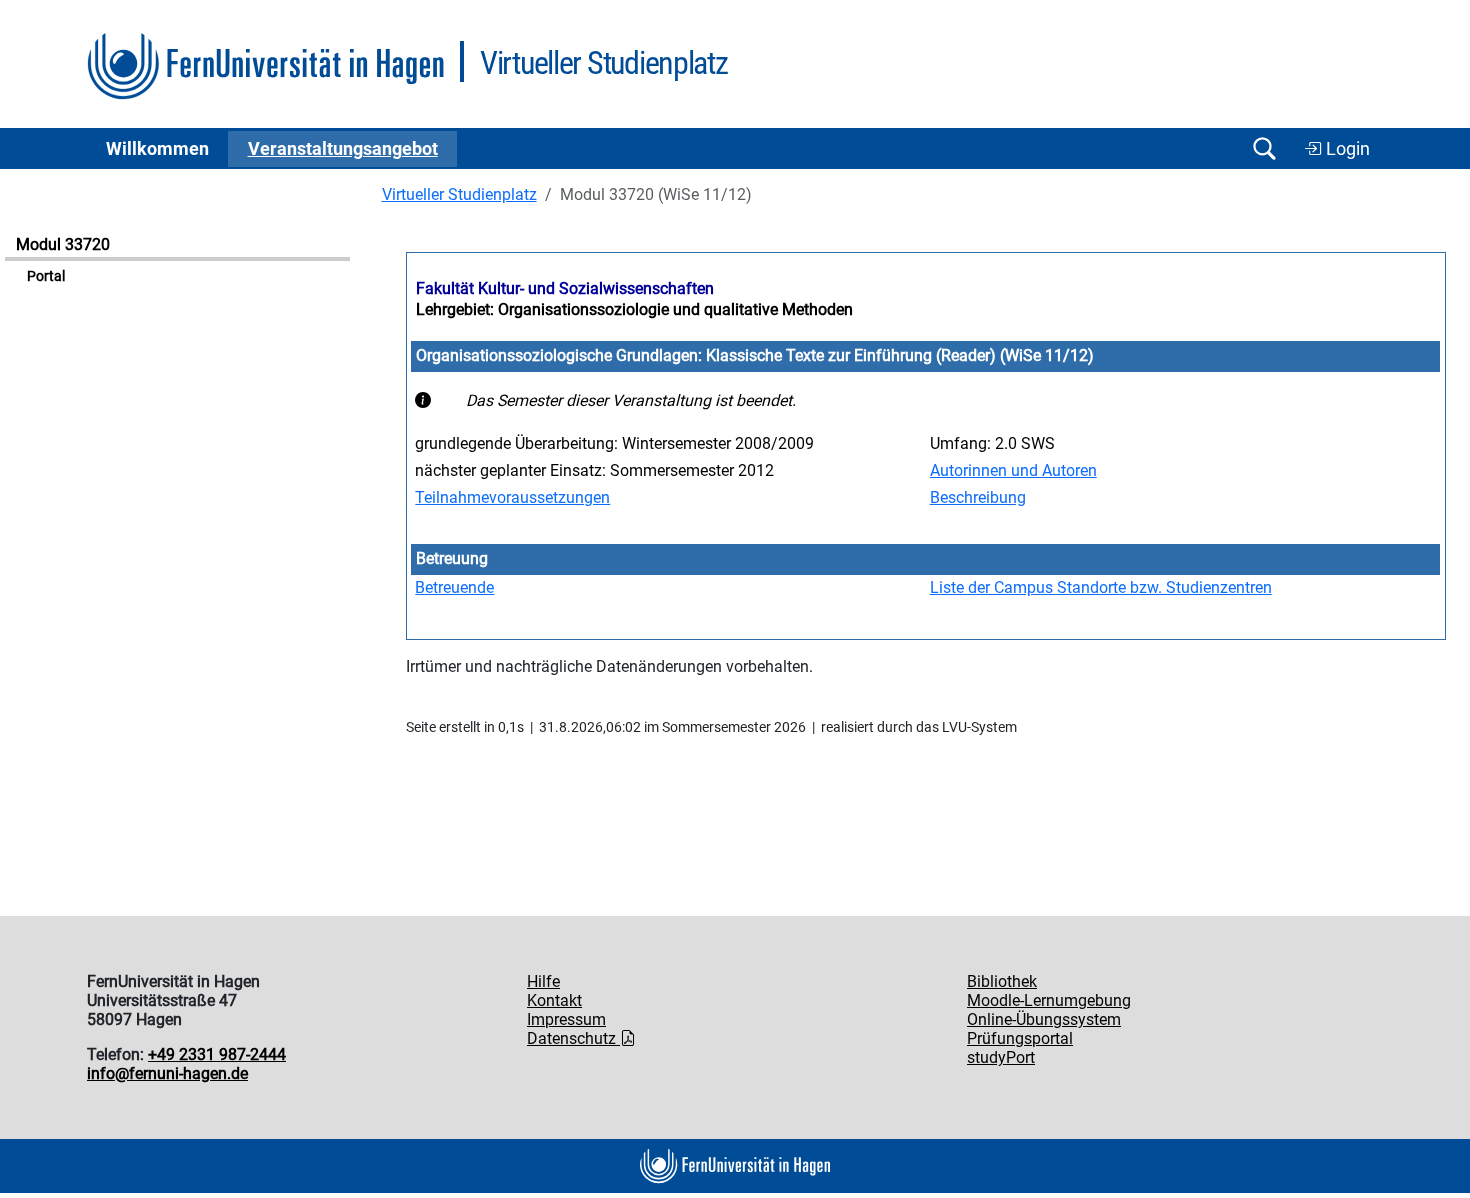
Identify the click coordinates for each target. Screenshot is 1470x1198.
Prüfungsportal (1020, 1038)
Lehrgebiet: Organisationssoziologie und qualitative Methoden (634, 309)
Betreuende (454, 587)
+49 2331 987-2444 (217, 1054)
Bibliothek (1002, 981)
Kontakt (554, 1000)
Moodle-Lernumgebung (1049, 1000)
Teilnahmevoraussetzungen (512, 497)
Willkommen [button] (157, 149)
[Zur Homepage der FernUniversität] (265, 66)
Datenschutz (573, 1038)
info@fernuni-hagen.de (167, 1073)
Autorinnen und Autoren (1013, 470)
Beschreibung (978, 497)
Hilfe (543, 981)
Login (1346, 149)
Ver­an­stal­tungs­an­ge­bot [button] (343, 149)
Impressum (566, 1019)
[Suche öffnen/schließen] (1264, 148)
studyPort (1001, 1057)
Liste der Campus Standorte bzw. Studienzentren (1101, 587)
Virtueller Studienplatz (459, 194)
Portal (46, 276)
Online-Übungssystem (1044, 1019)
